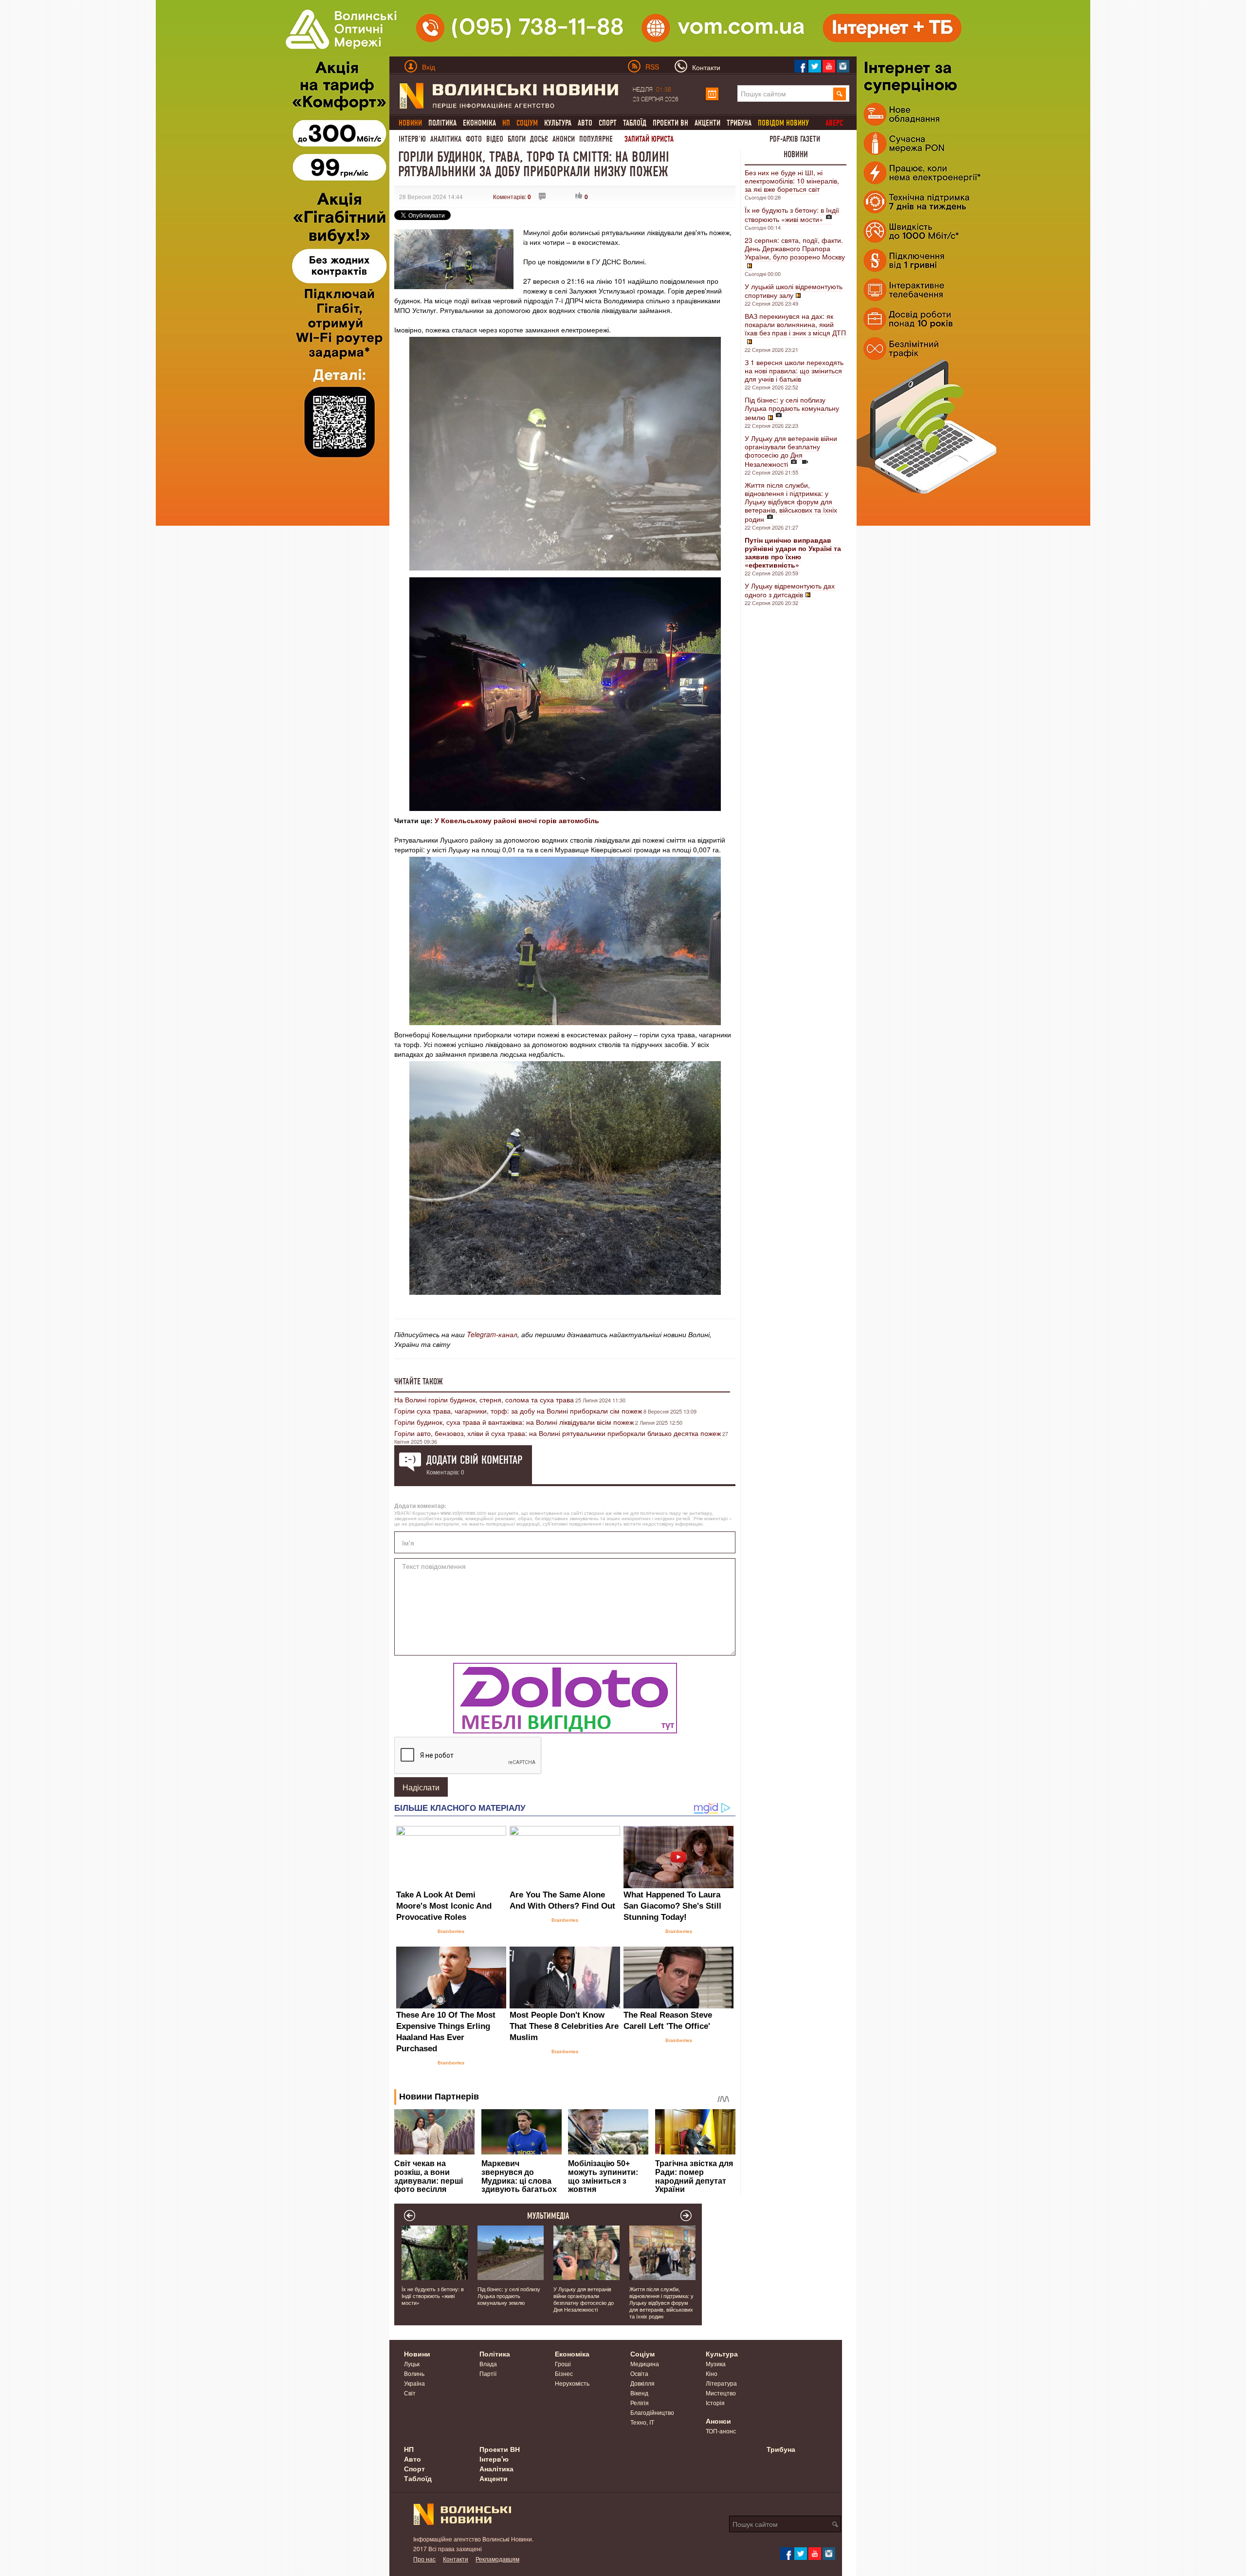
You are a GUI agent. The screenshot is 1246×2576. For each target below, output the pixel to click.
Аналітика (446, 139)
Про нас (424, 2559)
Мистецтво (721, 2393)
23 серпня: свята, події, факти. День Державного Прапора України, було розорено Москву (795, 248)
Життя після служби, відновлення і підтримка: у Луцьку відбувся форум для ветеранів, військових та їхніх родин (791, 502)
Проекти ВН (670, 123)
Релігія (640, 2402)
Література (721, 2383)
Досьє (539, 139)
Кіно (712, 2373)
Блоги (517, 139)
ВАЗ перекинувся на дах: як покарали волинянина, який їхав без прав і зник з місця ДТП (795, 324)
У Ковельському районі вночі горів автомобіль (517, 820)
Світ (410, 2393)
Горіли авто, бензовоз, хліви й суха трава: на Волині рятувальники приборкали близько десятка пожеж (558, 1433)
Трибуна (739, 123)
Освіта (639, 2373)
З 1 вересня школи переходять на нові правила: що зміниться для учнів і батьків (794, 370)
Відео (495, 139)
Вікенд (639, 2393)
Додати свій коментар (474, 1460)
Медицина (645, 2364)
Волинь (414, 2373)
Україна (414, 2383)
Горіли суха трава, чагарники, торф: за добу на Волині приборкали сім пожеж (518, 1411)
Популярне (596, 139)
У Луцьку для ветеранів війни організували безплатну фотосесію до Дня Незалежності (791, 451)
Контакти (456, 2559)
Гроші (563, 2364)
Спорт (608, 123)
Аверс (834, 123)
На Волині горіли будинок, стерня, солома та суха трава (484, 1399)
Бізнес (564, 2373)
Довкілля (642, 2383)
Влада (488, 2364)
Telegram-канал (492, 1334)
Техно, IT (642, 2422)
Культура (558, 123)
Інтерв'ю (412, 139)
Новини (796, 154)
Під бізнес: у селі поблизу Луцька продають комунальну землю (792, 408)
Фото (474, 139)
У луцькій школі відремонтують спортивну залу (794, 291)
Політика (442, 123)
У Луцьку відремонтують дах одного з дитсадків (790, 590)
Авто (585, 123)
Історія (715, 2402)
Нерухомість (572, 2383)
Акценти (707, 123)
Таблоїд (635, 123)
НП (409, 2449)
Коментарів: (512, 196)
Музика (716, 2364)
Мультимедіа (548, 2216)
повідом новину (783, 123)
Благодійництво (652, 2412)
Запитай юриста (649, 139)
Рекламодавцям (497, 2559)
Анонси (564, 139)
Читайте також (419, 1381)
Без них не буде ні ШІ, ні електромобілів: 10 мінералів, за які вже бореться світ (792, 181)
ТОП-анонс (721, 2431)
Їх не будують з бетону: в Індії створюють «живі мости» (792, 214)
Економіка (479, 123)
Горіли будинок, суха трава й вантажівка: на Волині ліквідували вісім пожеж (514, 1422)
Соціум (642, 2354)
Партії (488, 2373)
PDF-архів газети (795, 139)
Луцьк (412, 2364)
